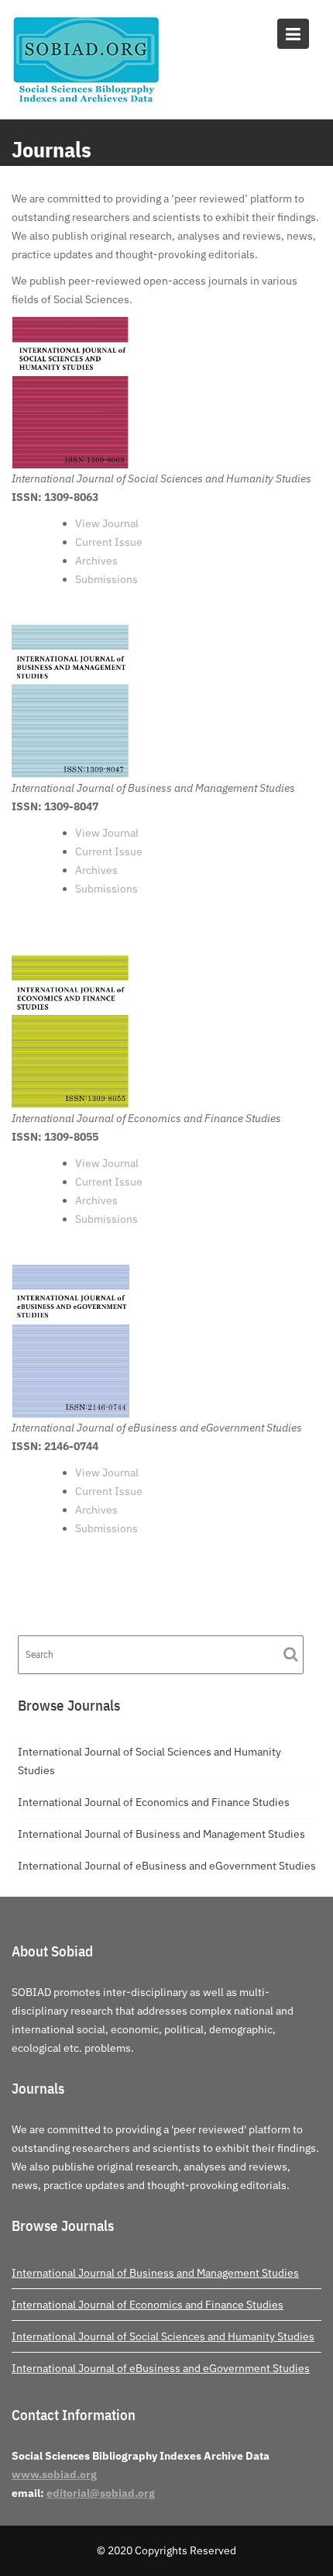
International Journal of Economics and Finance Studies (154, 1802)
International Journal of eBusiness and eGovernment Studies (167, 1866)
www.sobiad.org (54, 2474)
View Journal (107, 523)
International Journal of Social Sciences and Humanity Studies (163, 2336)
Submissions (106, 579)
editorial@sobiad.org (101, 2493)
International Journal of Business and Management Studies (161, 1834)
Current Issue (109, 542)
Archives (96, 561)
